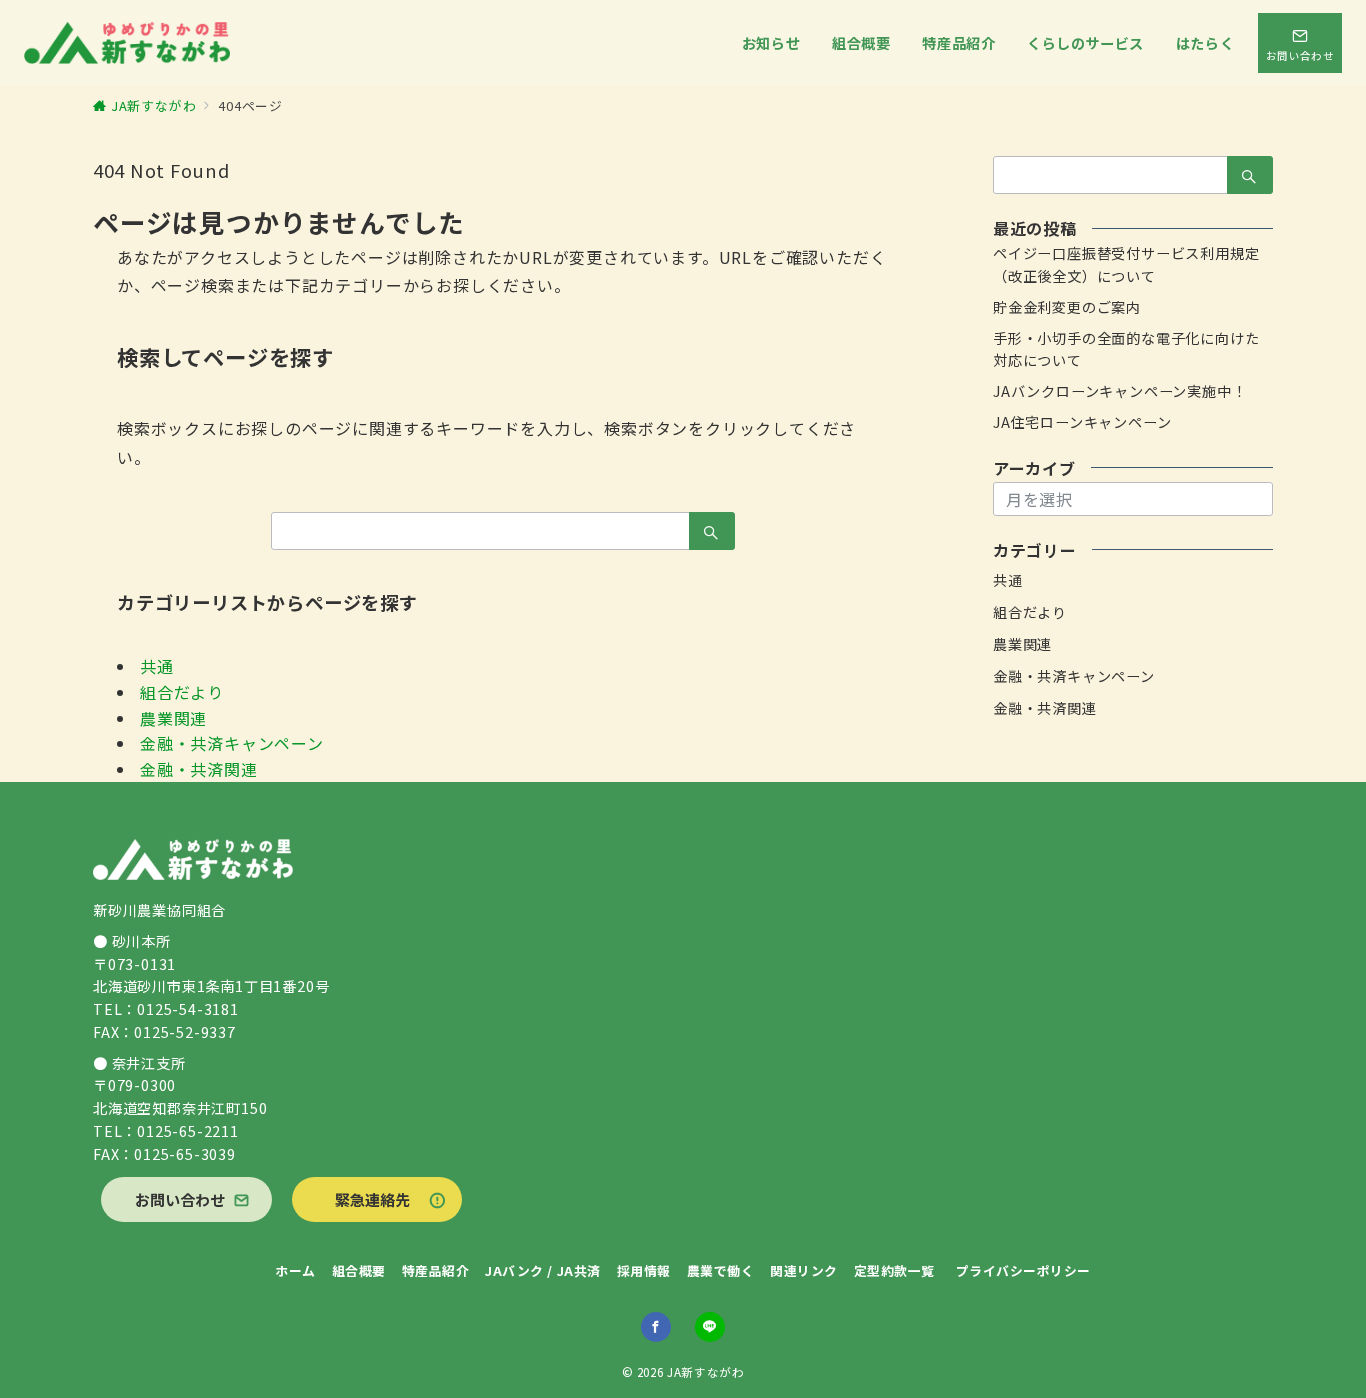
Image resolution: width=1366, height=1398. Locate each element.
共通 (157, 666)
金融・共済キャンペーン (232, 743)
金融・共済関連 (199, 769)
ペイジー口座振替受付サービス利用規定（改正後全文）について (1126, 264)
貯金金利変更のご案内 (1067, 307)
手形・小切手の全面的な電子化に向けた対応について (1126, 349)
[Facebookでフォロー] (656, 1327)
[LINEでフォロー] (710, 1327)
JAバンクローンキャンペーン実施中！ (1119, 391)
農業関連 (173, 718)
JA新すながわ (705, 1372)
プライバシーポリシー (1023, 1270)
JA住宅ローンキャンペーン (1082, 422)
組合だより (182, 692)
